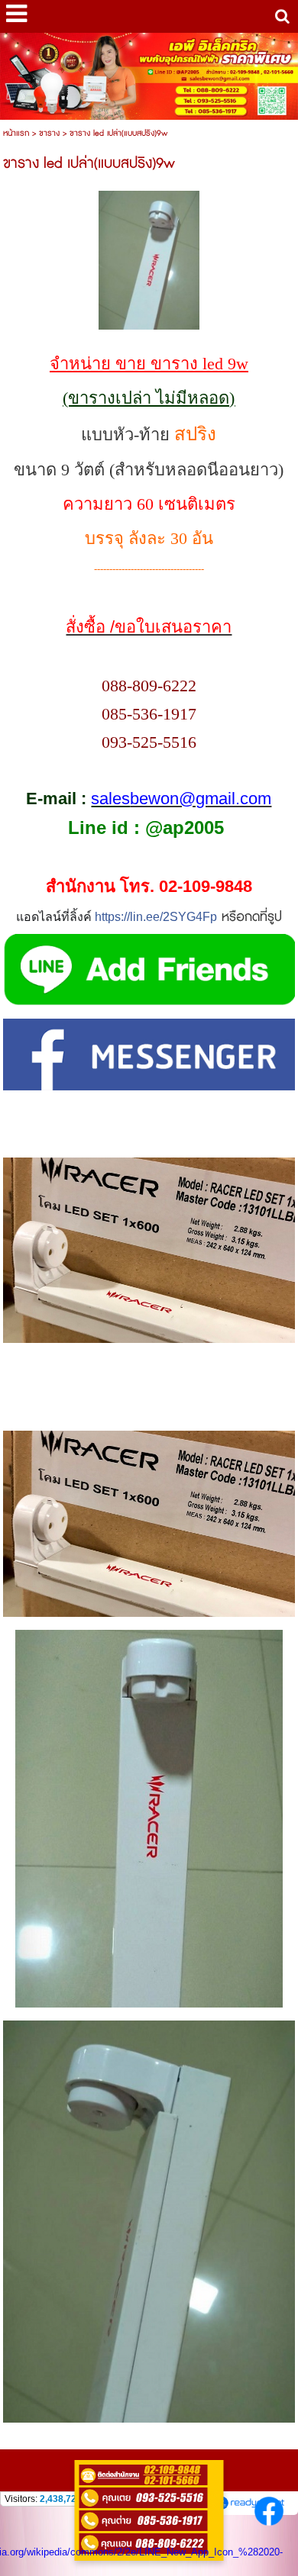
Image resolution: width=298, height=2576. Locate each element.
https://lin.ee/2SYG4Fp (156, 917)
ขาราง (49, 133)
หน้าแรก (16, 133)
